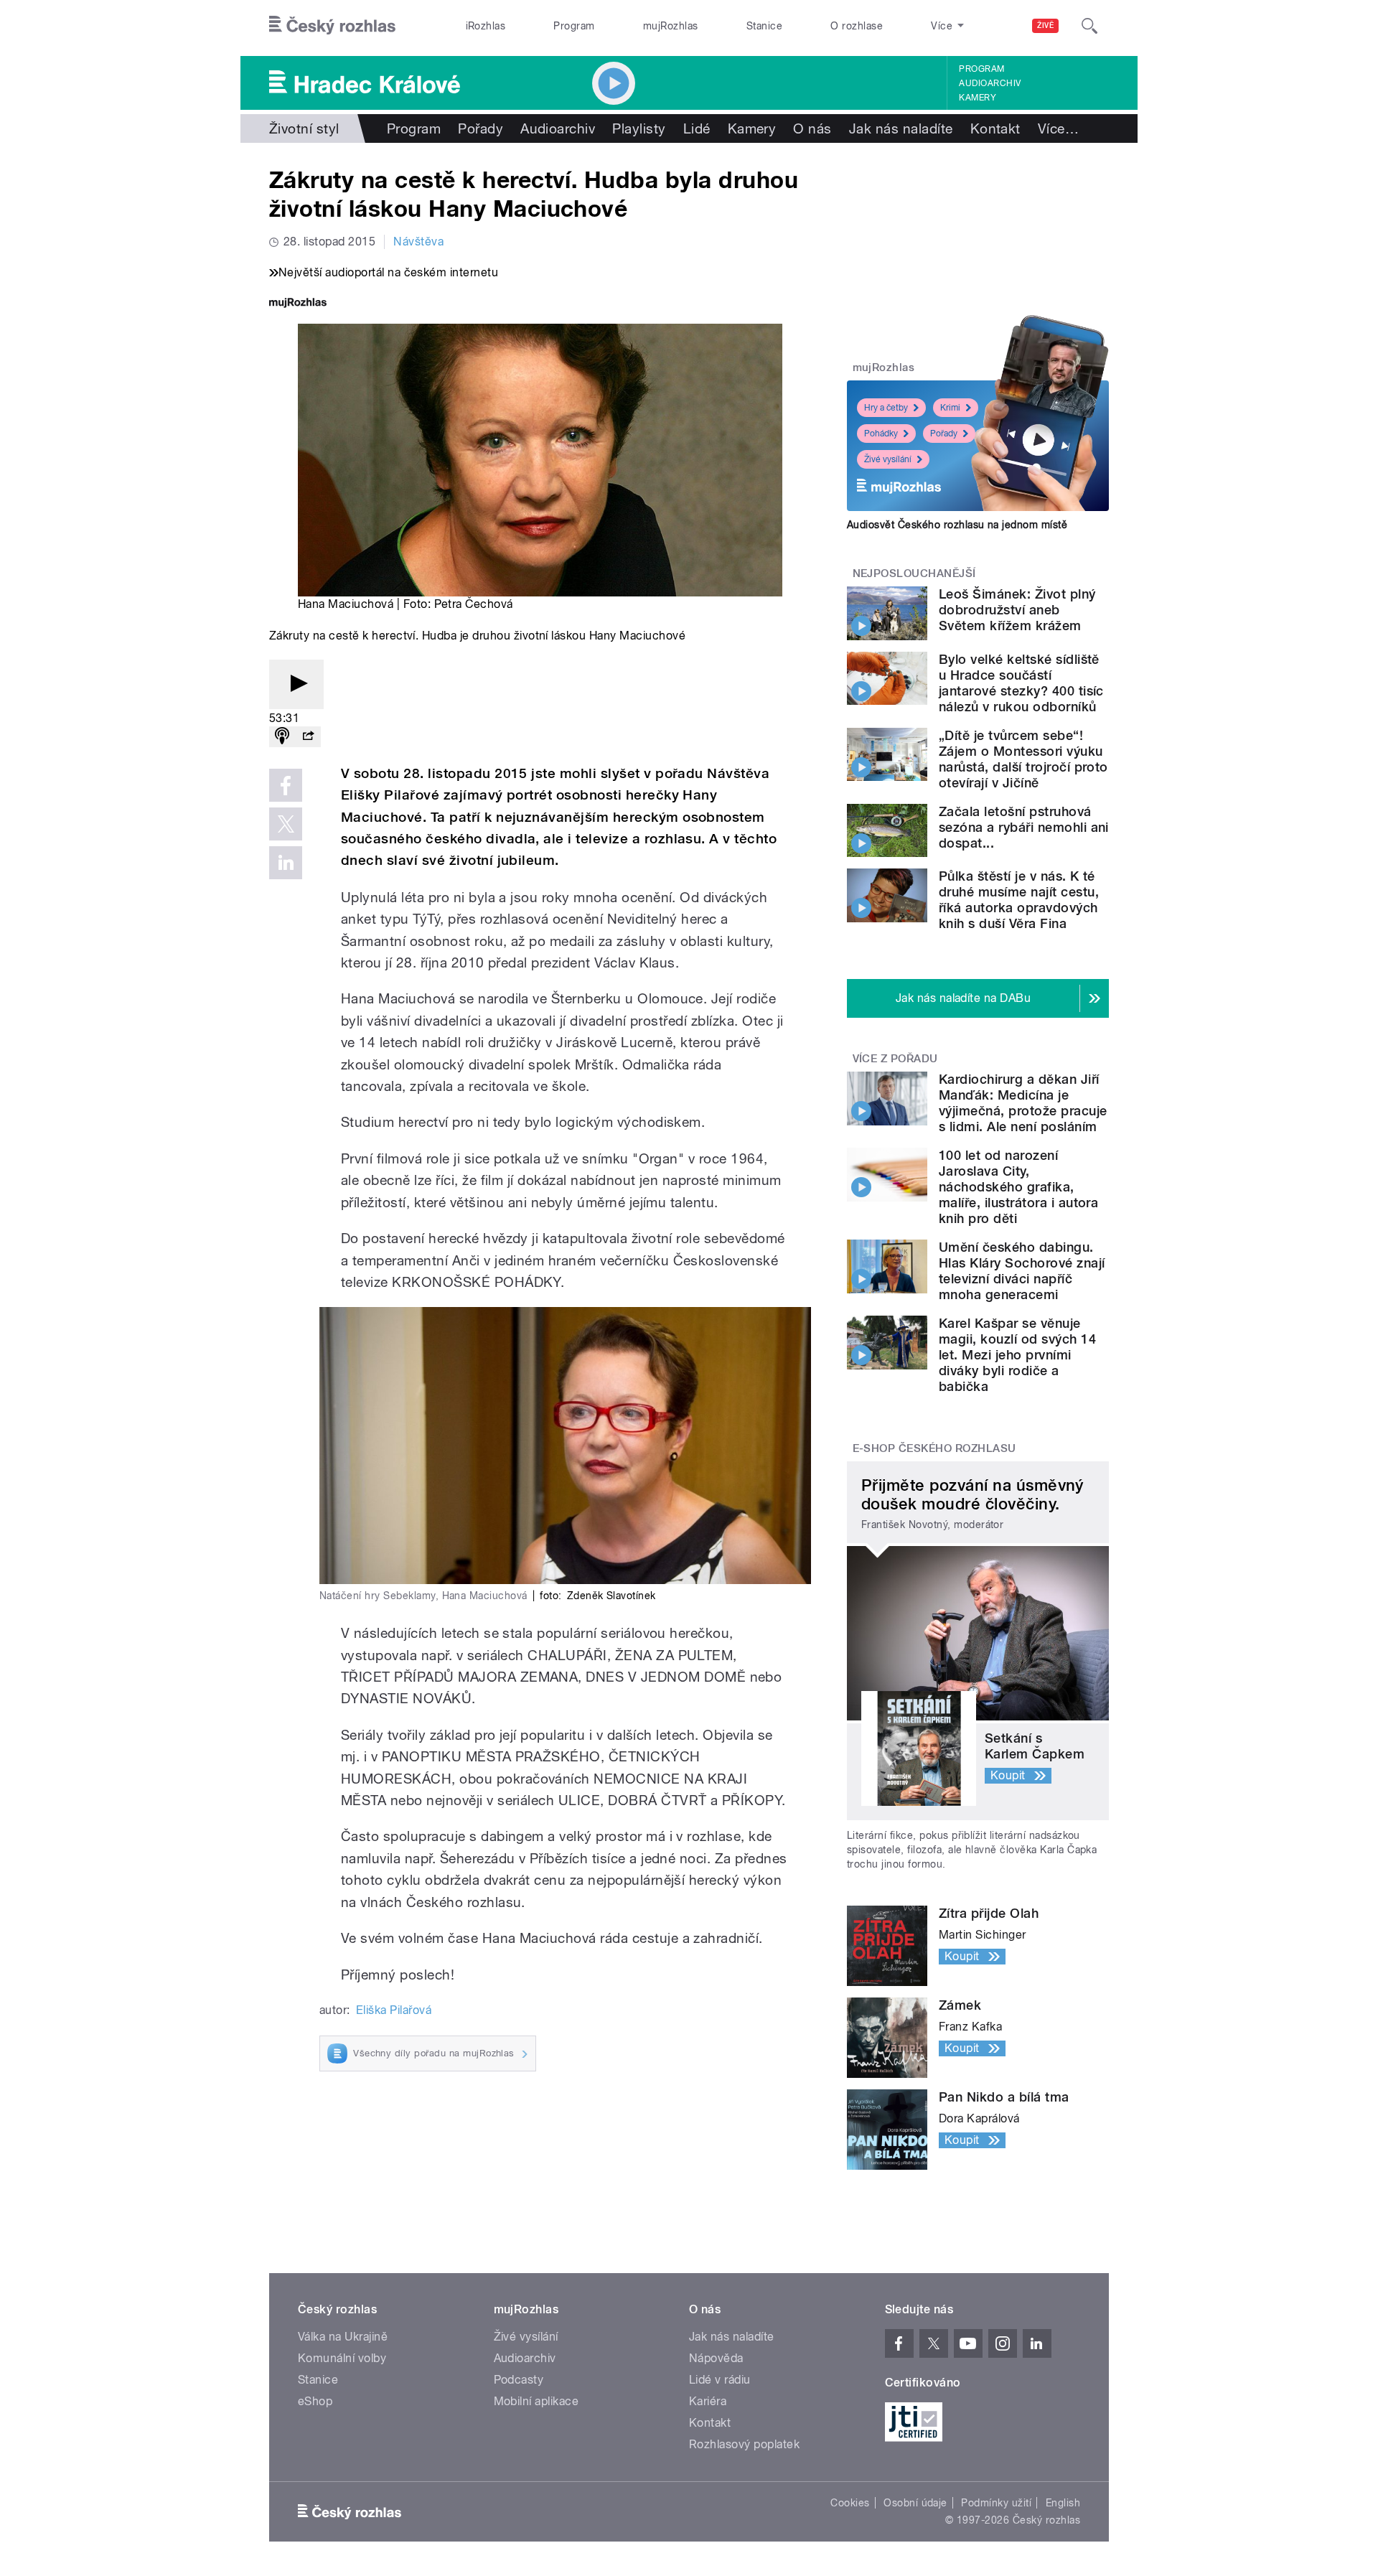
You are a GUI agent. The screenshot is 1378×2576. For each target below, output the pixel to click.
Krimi (950, 408)
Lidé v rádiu (720, 2380)
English (1063, 2503)
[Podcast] (282, 737)
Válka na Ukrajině (343, 2337)
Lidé (697, 128)
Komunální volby (342, 2358)
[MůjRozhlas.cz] (298, 304)
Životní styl (304, 128)
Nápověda (716, 2358)
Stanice (764, 26)
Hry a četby (886, 408)
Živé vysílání (888, 459)
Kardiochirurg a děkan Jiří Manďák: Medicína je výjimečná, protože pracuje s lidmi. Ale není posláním (1023, 1103)
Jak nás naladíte (901, 128)
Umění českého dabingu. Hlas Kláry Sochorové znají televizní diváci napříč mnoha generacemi (1022, 1271)
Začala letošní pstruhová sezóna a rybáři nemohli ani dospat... (1024, 827)
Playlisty (639, 128)
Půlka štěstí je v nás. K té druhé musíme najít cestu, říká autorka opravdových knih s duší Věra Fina (1019, 900)
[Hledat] (1089, 26)
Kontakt (995, 128)
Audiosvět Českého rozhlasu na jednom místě (957, 525)
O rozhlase (857, 26)
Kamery (978, 98)
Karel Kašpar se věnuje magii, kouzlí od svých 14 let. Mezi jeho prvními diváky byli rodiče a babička (1017, 1355)
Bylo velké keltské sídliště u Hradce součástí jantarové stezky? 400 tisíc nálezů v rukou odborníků (1021, 683)
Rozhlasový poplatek (744, 2444)
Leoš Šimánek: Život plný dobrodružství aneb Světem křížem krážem (1017, 610)
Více (1058, 128)
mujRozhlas (671, 26)
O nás (812, 128)
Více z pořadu (895, 1059)
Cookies (850, 2503)
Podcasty (519, 2380)
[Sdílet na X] (286, 824)
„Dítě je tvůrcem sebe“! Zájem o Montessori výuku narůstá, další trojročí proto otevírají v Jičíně (1023, 759)
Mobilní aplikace (536, 2401)
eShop (315, 2401)
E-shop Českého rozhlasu (934, 1448)
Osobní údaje (915, 2503)
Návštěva (418, 242)
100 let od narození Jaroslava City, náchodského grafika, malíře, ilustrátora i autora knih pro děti (1018, 1187)
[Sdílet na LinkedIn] (286, 863)
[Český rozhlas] (332, 26)
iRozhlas (486, 26)
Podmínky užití (996, 2503)
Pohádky (881, 434)
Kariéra (708, 2401)
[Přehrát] (296, 684)
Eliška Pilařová (394, 2010)
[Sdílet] (308, 737)
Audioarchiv (990, 83)
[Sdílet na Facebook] (286, 785)
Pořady (481, 128)
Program (574, 26)
